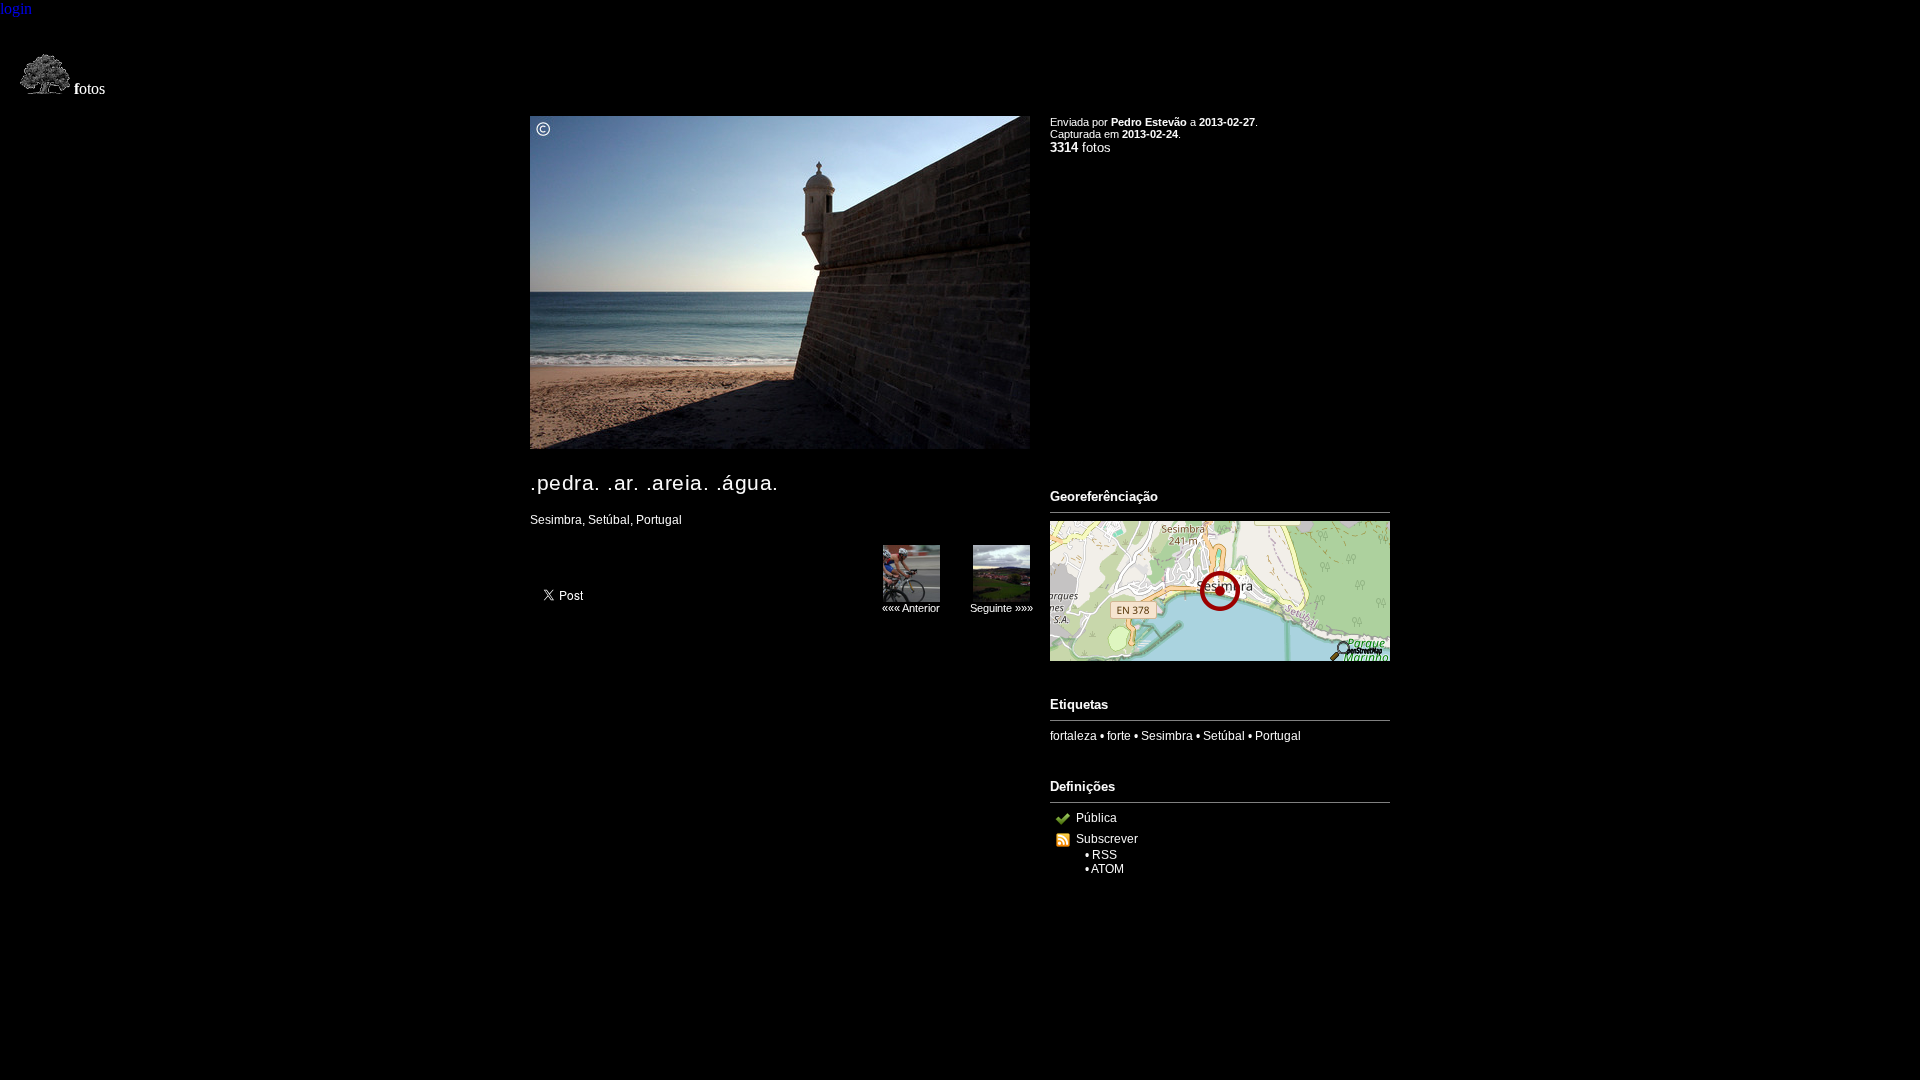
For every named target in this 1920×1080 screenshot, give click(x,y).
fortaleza (1073, 736)
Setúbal (1224, 736)
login (16, 8)
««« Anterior (911, 608)
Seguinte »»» (1001, 608)
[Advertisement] (1220, 313)
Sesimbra (1167, 736)
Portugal (1278, 736)
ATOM (1107, 869)
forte (1119, 736)
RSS (1104, 855)
